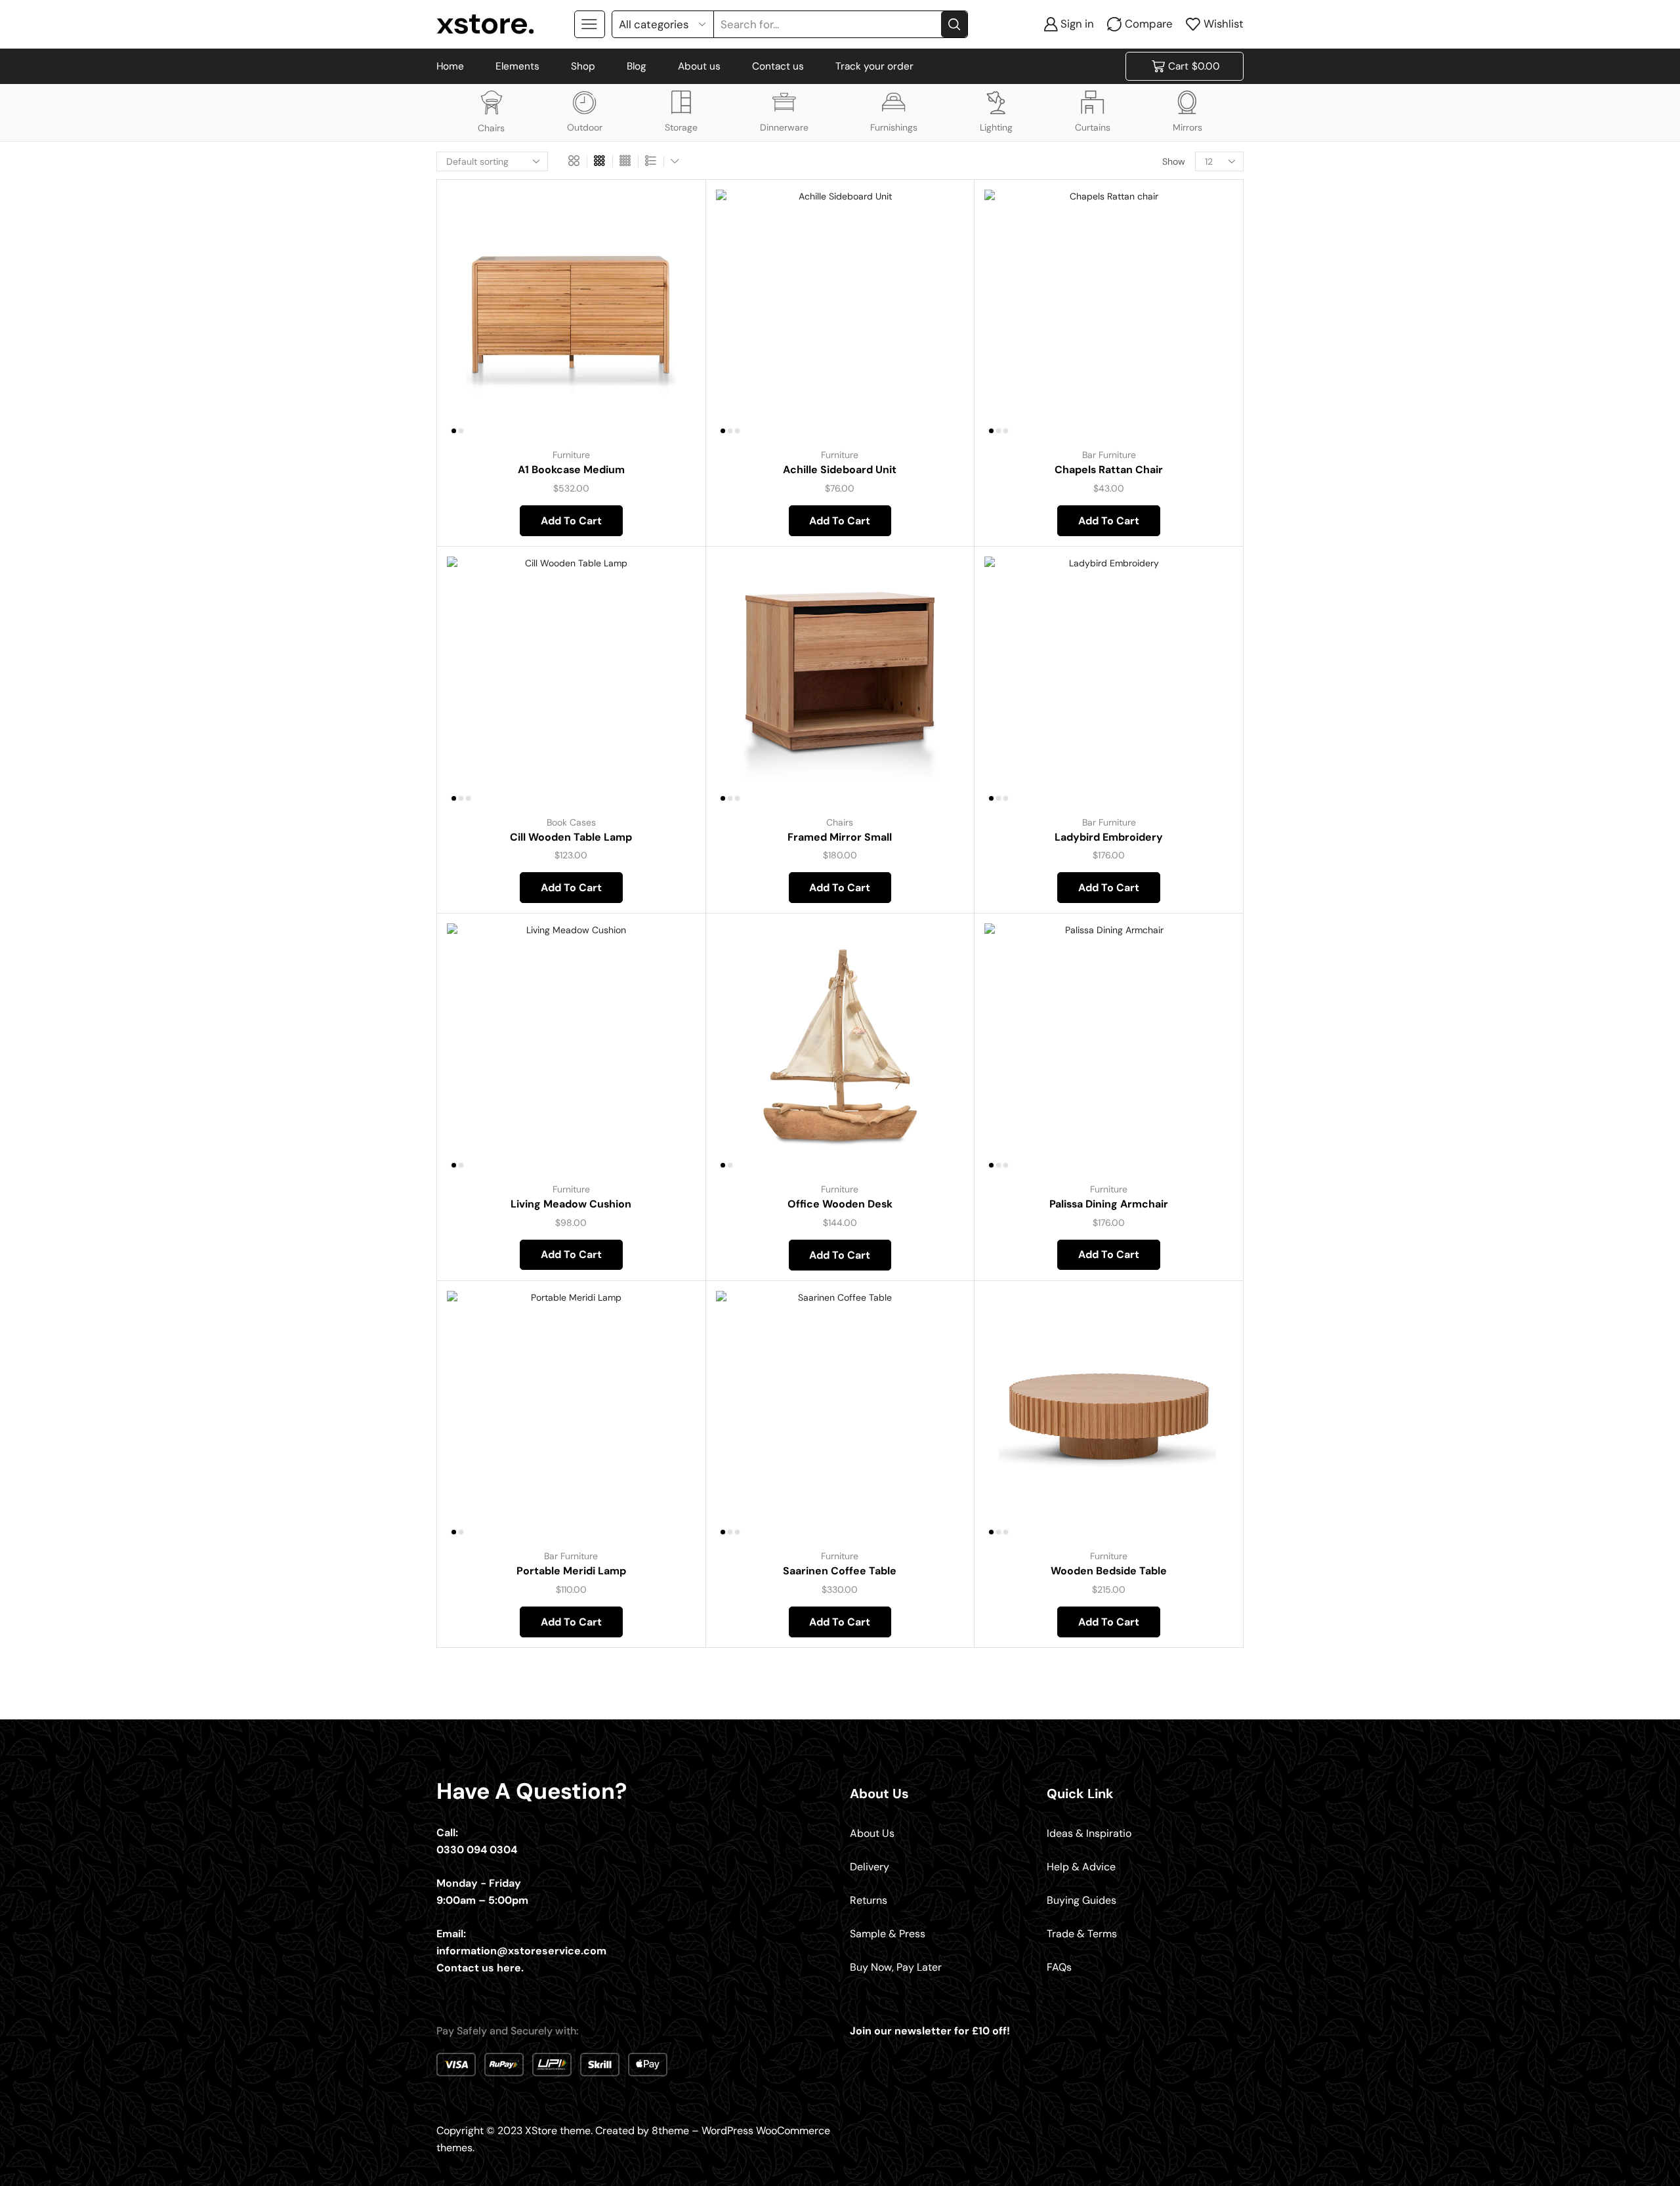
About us (699, 66)
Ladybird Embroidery (1109, 837)
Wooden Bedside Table (1109, 1571)
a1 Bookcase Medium (571, 470)
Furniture (571, 455)
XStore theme (558, 2131)
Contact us (778, 66)
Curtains (1093, 127)
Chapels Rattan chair (1109, 470)
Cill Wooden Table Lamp (571, 837)
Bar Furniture (1109, 455)
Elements (517, 66)
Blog (637, 66)
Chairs (491, 128)
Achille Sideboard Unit (840, 470)
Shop (583, 66)
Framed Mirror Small (840, 837)
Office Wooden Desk (840, 1204)
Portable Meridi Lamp (571, 1571)
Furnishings (894, 127)
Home (450, 66)
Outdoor (585, 127)
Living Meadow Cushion (571, 1204)
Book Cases (571, 822)
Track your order (874, 66)
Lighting (996, 127)
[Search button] (954, 24)
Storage (681, 127)
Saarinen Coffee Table (840, 1571)
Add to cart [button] (670, 351)
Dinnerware (784, 127)
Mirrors (1187, 127)
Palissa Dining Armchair (1109, 1204)
